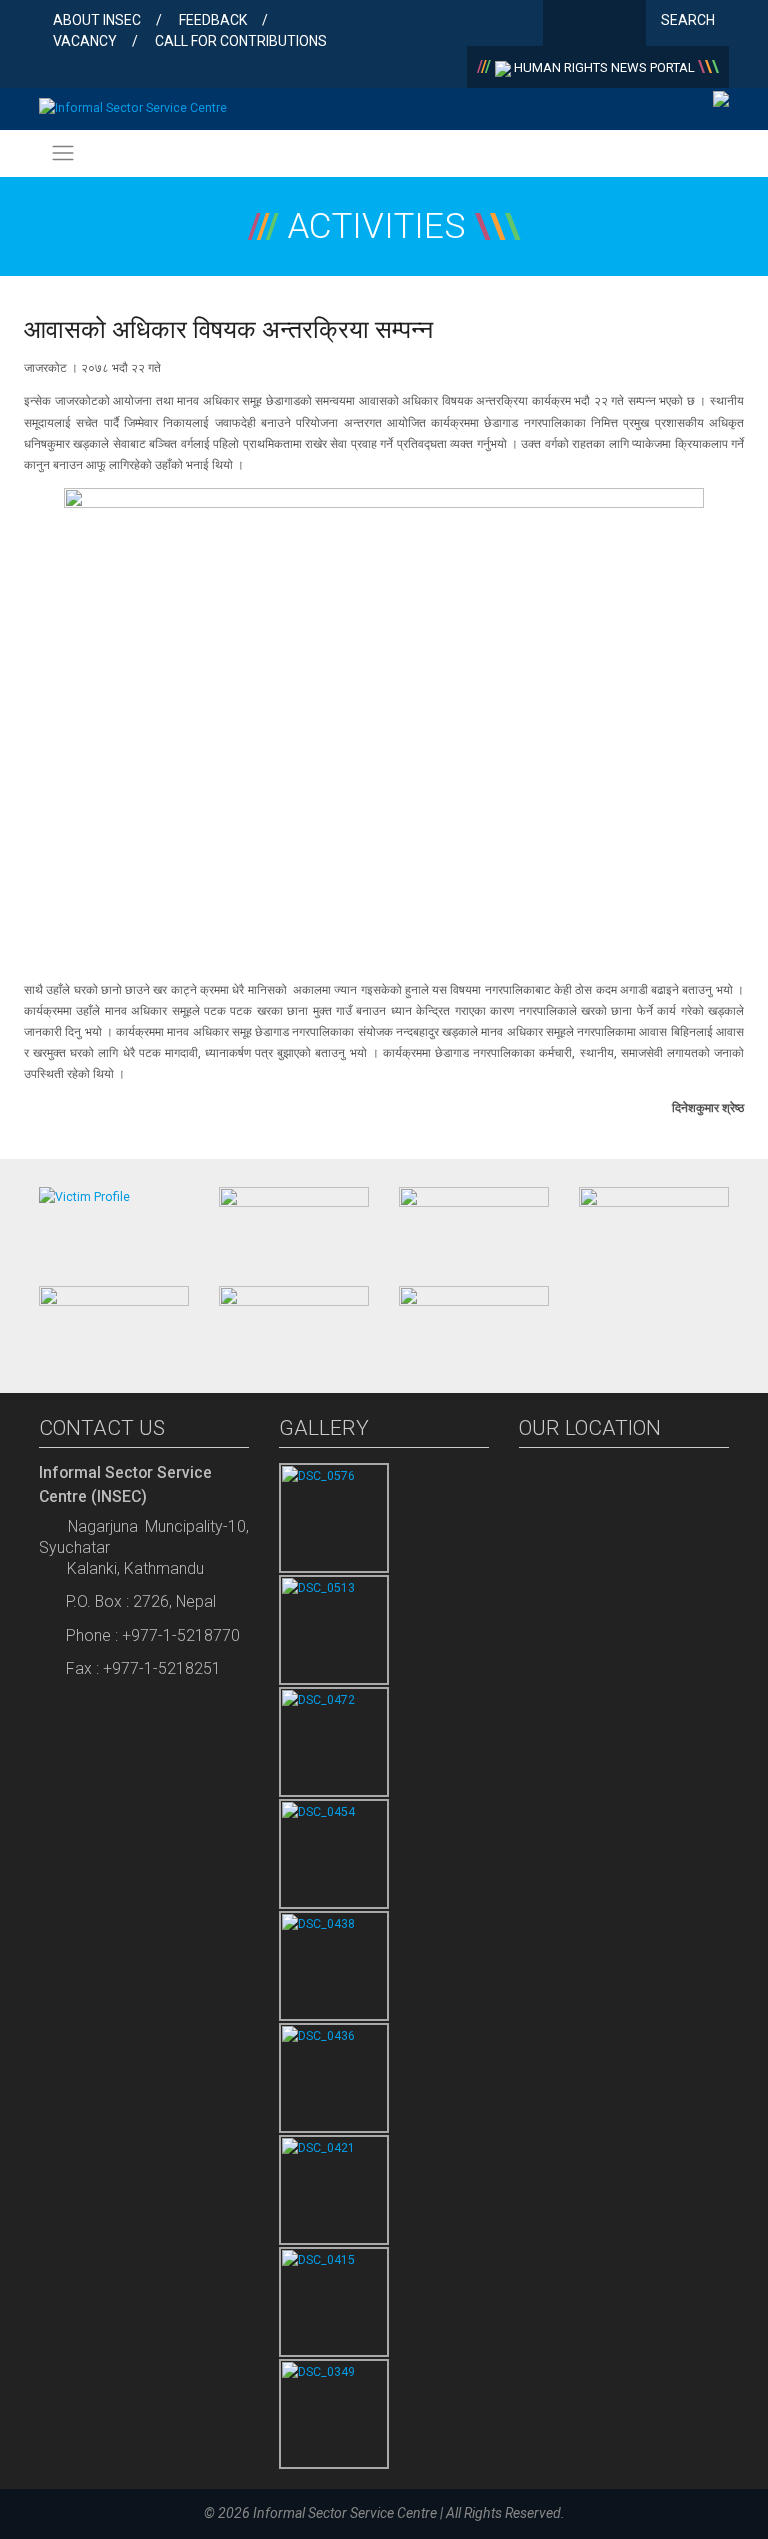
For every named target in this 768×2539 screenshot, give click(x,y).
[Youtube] (626, 25)
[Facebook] (562, 25)
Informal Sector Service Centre (345, 2513)
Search (689, 20)
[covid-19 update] (114, 1322)
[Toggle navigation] (62, 153)
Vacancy (85, 41)
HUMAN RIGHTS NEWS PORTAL (604, 67)
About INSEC (97, 20)
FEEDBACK (213, 20)
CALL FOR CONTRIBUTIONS (241, 41)
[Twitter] (594, 25)
